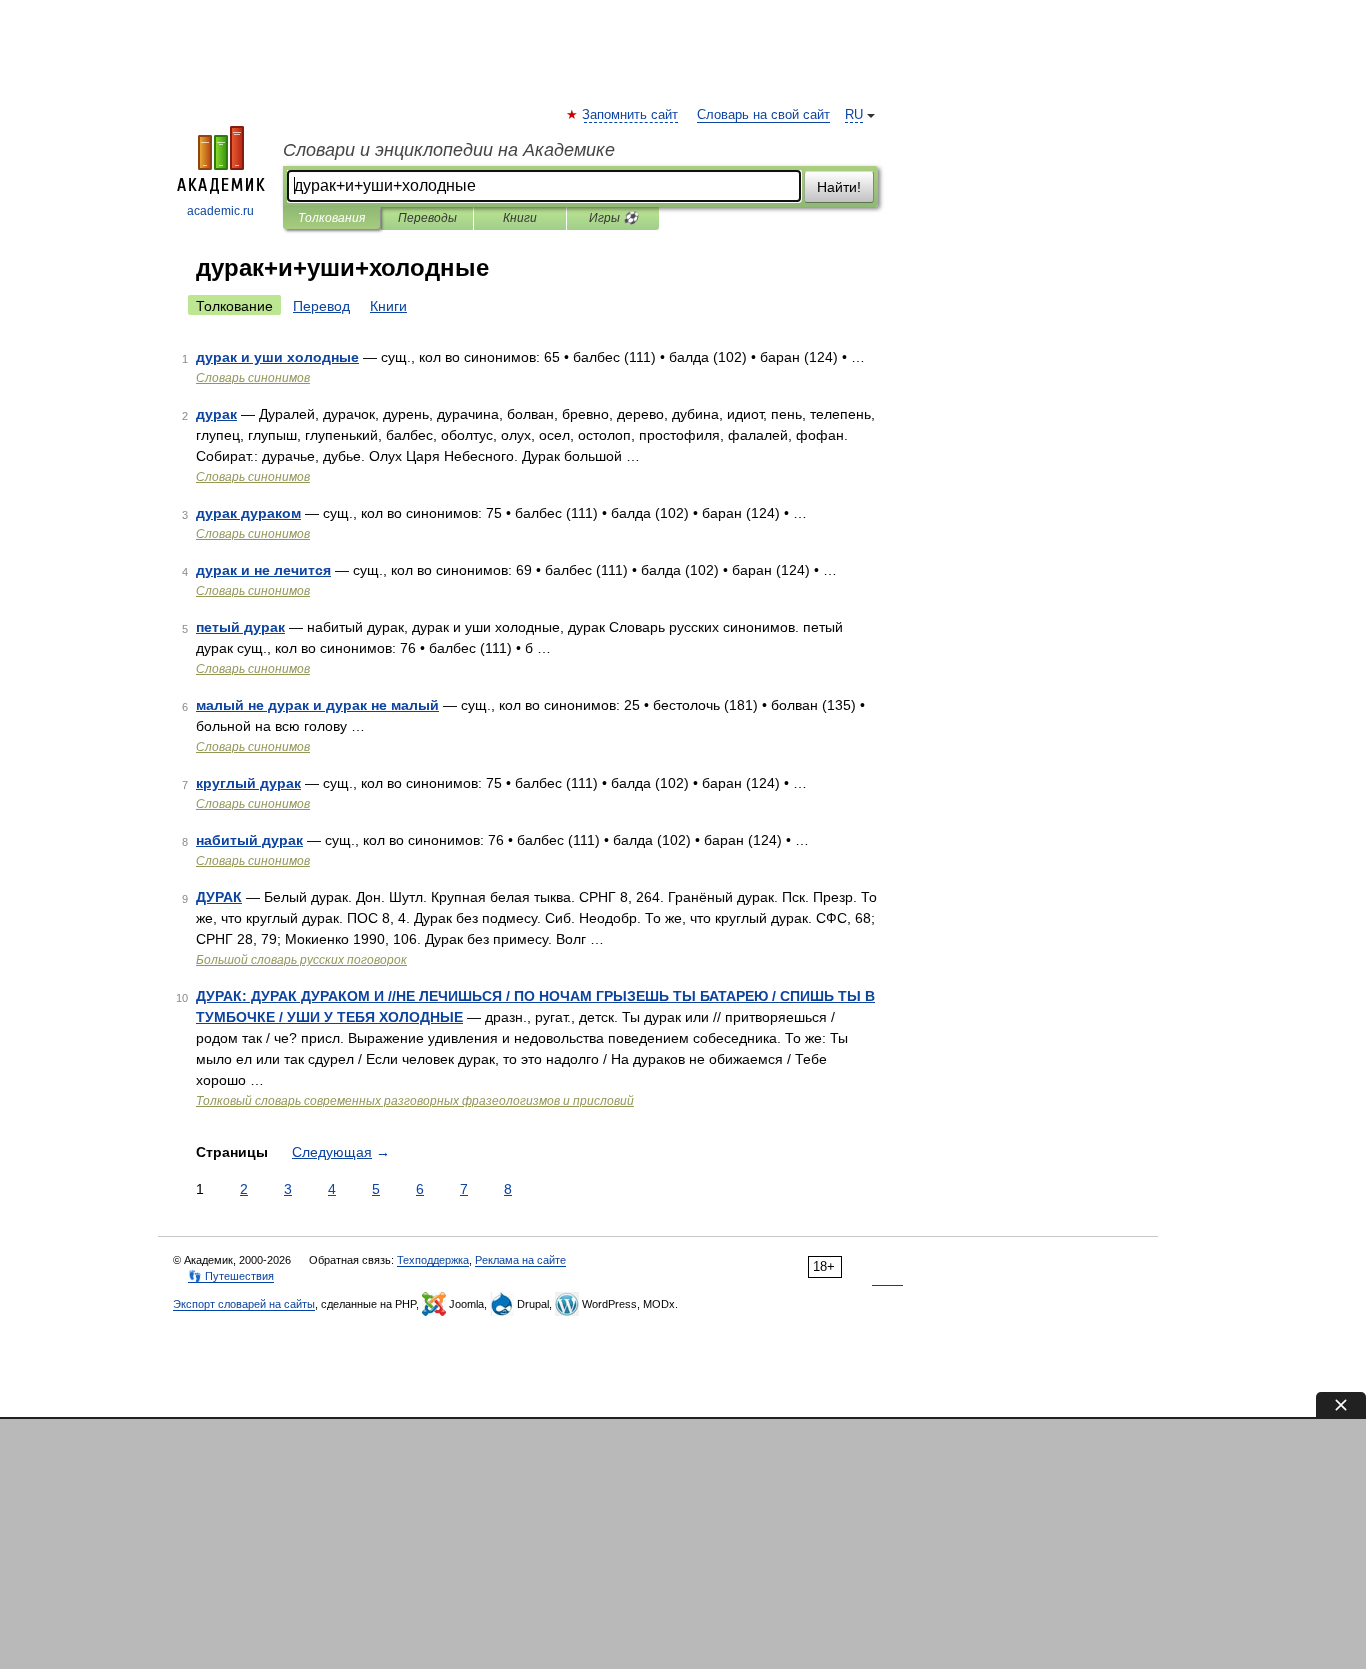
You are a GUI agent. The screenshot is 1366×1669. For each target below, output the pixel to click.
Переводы (427, 218)
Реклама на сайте (520, 1260)
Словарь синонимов (253, 378)
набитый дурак (249, 840)
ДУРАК (219, 897)
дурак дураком (248, 513)
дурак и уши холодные (277, 357)
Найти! (839, 187)
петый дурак (240, 627)
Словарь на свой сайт (763, 115)
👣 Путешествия (231, 1276)
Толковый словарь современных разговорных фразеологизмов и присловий (415, 1101)
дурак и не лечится (263, 570)
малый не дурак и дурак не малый (317, 705)
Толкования (331, 218)
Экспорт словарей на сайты (244, 1304)
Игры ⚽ (613, 218)
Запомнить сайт (631, 115)
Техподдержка (433, 1260)
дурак (216, 414)
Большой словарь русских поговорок (301, 960)
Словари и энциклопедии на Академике (449, 150)
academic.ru (220, 211)
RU (854, 115)
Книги (520, 218)
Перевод (321, 306)
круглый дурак (248, 783)
